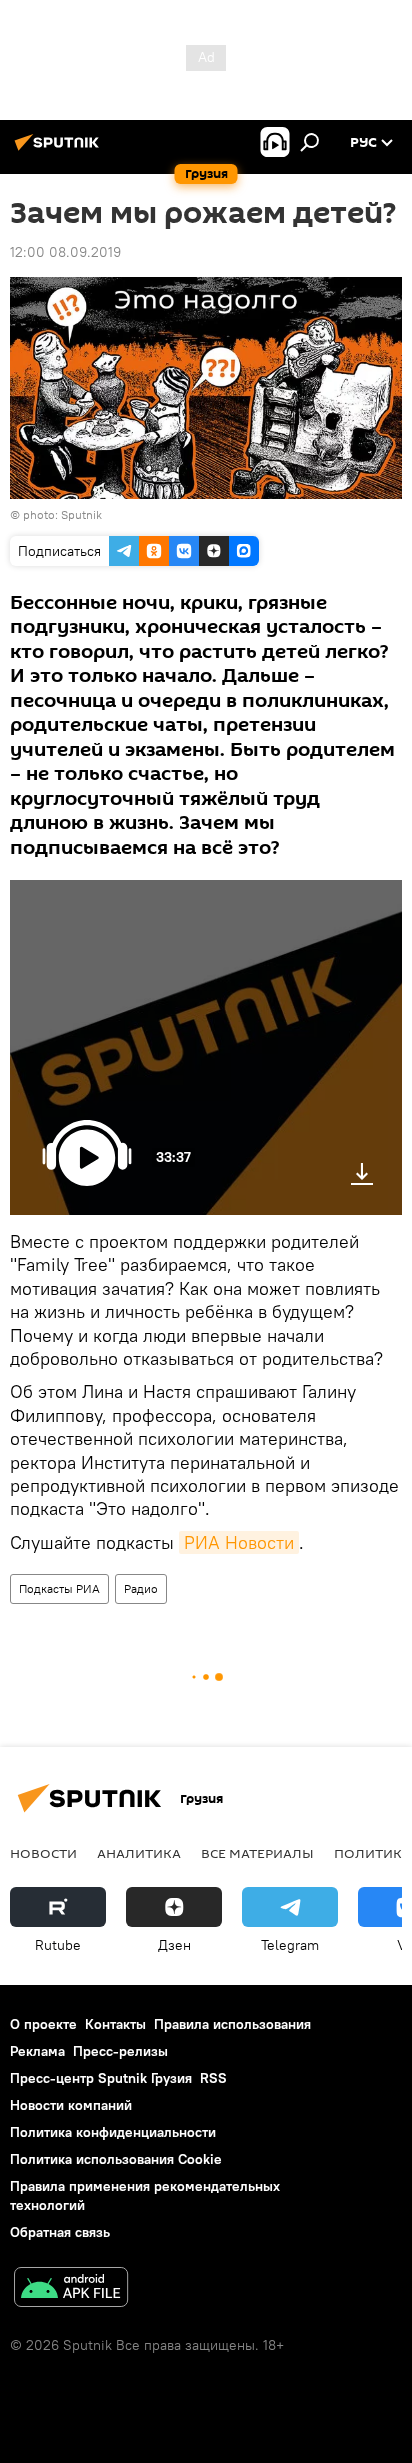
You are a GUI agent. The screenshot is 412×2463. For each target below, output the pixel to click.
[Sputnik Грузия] (60, 150)
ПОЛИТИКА (372, 1853)
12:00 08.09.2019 (65, 252)
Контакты (115, 2024)
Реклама (37, 2051)
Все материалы (257, 1853)
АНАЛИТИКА (139, 1853)
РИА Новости (239, 1542)
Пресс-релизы (120, 2051)
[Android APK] (71, 2289)
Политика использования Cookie (116, 2159)
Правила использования (232, 2024)
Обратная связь (60, 2232)
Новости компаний (71, 2105)
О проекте (43, 2024)
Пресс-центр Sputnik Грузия (101, 2078)
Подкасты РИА (59, 1588)
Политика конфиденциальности (113, 2132)
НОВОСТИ (43, 1853)
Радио (141, 1588)
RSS (213, 2078)
